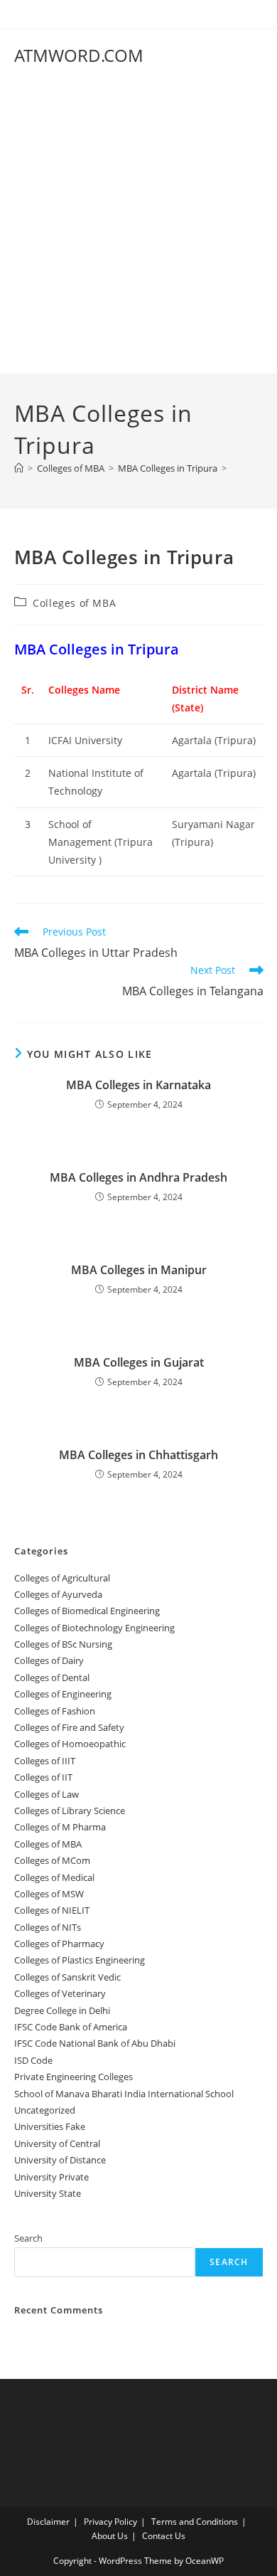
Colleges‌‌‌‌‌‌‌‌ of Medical (54, 1877)
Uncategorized (45, 2110)
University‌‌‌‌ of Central (57, 2143)
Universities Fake (50, 2126)
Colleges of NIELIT (52, 1910)
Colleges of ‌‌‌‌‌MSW (49, 1894)
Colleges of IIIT (45, 1761)
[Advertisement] (138, 228)
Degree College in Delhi (62, 2010)
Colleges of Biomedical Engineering (87, 1611)
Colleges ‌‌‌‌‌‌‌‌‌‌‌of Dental (53, 1677)
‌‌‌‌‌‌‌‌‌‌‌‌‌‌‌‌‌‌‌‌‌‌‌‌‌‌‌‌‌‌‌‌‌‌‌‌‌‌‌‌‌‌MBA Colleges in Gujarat (139, 1362)
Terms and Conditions (195, 2522)
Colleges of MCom (52, 1860)
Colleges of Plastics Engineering (80, 1960)
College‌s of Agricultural (62, 1578)
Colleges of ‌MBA (74, 603)
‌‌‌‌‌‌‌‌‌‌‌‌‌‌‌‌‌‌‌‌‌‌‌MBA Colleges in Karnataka (138, 1085)
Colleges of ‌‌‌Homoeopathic (70, 1744)
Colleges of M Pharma (60, 1827)
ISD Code (33, 2060)
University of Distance (60, 2160)
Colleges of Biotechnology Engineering (94, 1628)
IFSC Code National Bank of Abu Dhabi (95, 2043)
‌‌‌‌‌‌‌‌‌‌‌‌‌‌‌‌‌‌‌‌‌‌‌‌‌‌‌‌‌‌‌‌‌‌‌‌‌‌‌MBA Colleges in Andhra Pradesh (138, 1177)
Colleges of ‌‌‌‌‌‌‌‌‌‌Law (47, 1794)
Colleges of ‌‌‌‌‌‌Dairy (49, 1660)
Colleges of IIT (43, 1777)
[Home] (19, 468)
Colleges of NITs (48, 1927)
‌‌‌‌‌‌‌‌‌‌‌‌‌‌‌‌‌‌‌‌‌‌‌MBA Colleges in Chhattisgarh (138, 1455)
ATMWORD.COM (79, 55)
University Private (51, 2177)
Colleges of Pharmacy (59, 1944)
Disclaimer (48, 2522)
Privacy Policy (110, 2522)
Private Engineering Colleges (74, 2077)
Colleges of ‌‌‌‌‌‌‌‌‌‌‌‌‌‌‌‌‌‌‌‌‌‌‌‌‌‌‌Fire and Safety (69, 1727)
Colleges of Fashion (55, 1711)
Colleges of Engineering (63, 1694)
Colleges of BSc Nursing (63, 1644)
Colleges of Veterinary (60, 1993)
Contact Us (164, 2536)
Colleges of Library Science (70, 1811)
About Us (110, 2536)
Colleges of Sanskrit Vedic (67, 1977)
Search (28, 2238)
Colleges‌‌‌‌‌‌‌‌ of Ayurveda (58, 1594)
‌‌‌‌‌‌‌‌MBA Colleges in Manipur (139, 1270)
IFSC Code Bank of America (71, 2027)
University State (48, 2193)
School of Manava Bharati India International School (124, 2094)
